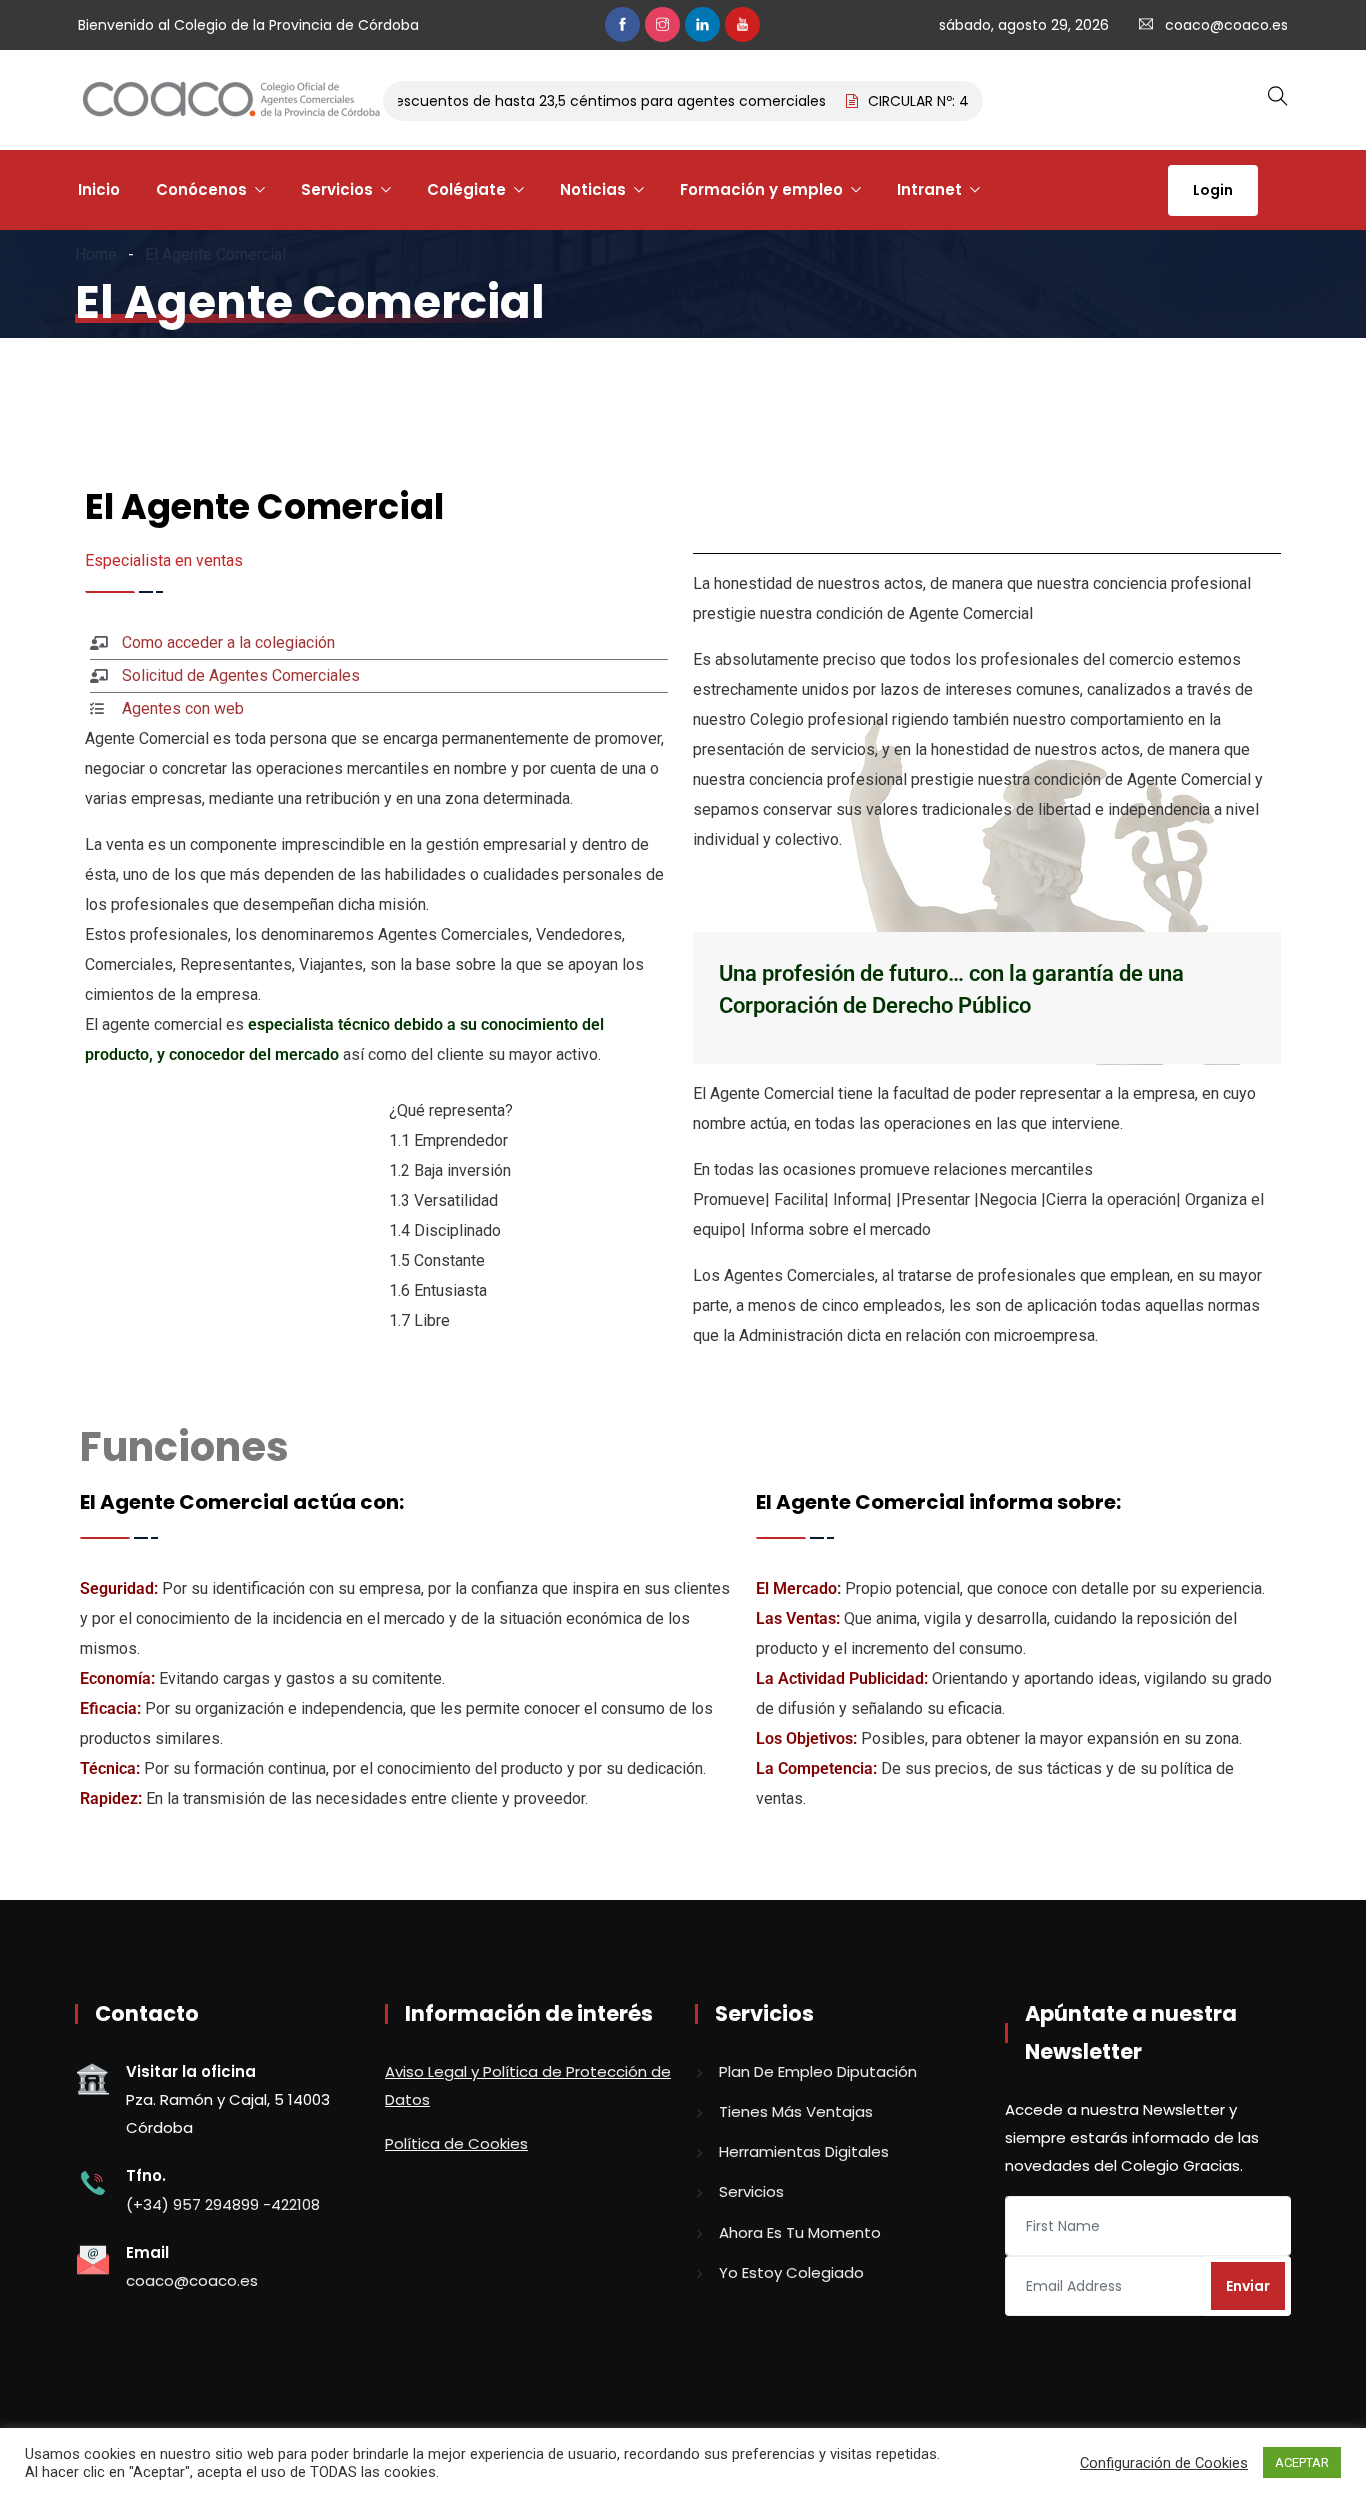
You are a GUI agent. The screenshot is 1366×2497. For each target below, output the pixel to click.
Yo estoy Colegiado (791, 2272)
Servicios (337, 189)
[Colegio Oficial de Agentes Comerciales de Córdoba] (231, 101)
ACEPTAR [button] (1302, 2462)
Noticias (593, 189)
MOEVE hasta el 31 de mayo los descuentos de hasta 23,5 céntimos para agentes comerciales (473, 101)
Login (1213, 190)
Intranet (929, 189)
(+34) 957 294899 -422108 (223, 2204)
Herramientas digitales (804, 2151)
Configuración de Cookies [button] (1164, 2463)
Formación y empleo (761, 189)
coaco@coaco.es (1226, 25)
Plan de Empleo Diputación (818, 2071)
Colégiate (466, 189)
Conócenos (201, 189)
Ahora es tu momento (800, 2232)
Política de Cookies (456, 2143)
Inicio (99, 189)
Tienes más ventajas (796, 2111)
